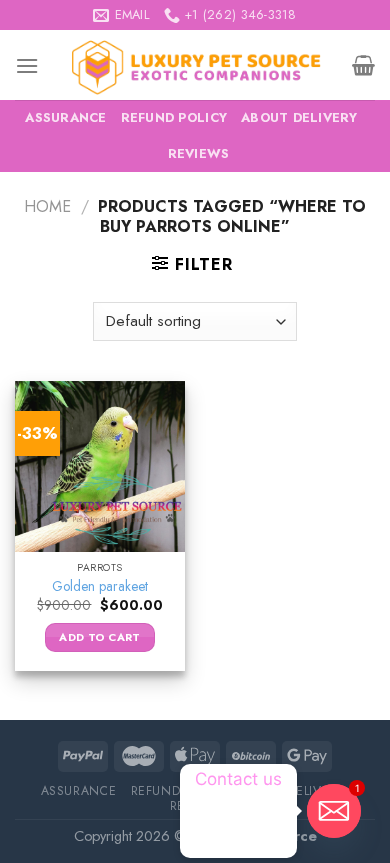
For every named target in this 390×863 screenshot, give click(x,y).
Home (47, 206)
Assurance (65, 117)
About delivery (299, 117)
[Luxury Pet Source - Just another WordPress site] (195, 65)
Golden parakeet (100, 587)
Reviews (199, 153)
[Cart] (363, 65)
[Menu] (27, 65)
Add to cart (100, 637)
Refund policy (174, 117)
